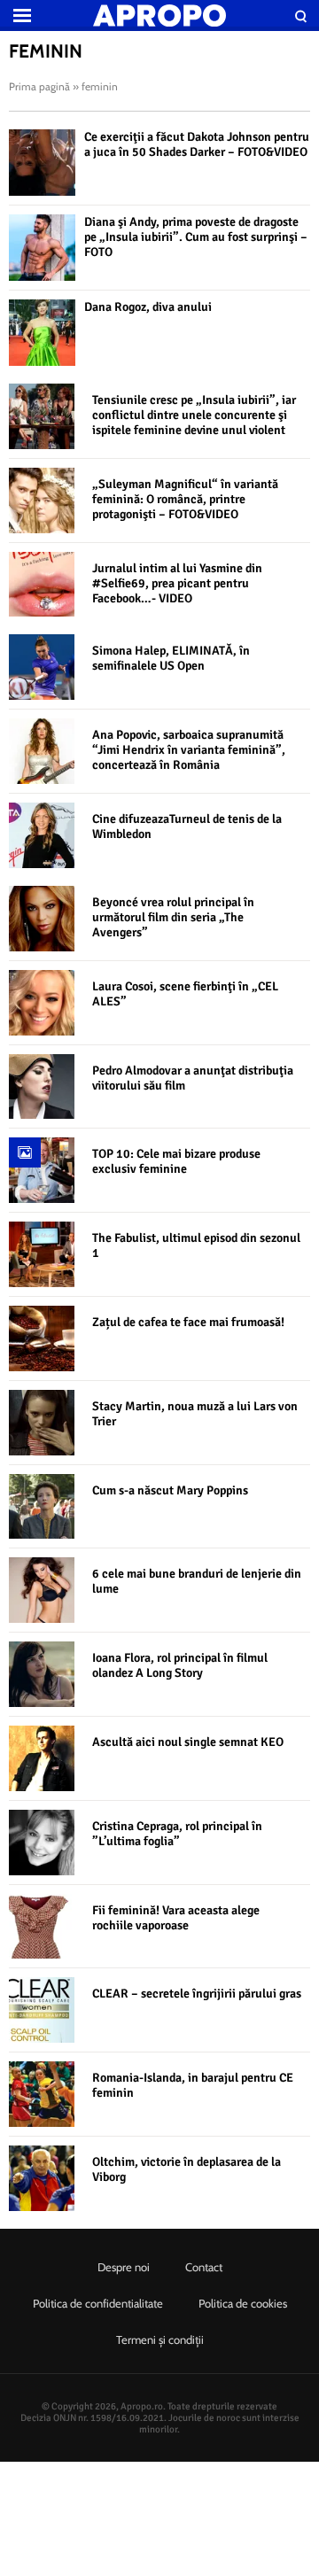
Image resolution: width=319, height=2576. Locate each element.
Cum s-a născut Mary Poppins (170, 1490)
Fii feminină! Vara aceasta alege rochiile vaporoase (176, 1918)
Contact (204, 2267)
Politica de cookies (243, 2303)
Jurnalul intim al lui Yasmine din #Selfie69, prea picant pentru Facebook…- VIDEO (177, 583)
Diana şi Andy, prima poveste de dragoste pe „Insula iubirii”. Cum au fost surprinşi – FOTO (196, 237)
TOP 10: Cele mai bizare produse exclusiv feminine (176, 1161)
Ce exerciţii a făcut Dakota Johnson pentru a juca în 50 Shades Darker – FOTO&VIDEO (197, 144)
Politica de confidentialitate (98, 2303)
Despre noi (124, 2267)
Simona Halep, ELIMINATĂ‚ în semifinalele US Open (171, 658)
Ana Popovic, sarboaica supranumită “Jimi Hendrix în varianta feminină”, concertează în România (189, 750)
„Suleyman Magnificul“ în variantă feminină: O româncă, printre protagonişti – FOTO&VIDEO (185, 499)
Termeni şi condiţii (160, 2339)
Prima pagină (39, 86)
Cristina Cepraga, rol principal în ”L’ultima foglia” (177, 1834)
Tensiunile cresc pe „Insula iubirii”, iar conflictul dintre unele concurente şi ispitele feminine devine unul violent (194, 415)
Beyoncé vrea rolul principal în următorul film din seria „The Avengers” (173, 917)
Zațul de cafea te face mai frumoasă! (188, 1322)
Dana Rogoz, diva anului (148, 307)
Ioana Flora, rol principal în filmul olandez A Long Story (180, 1665)
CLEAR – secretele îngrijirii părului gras (197, 1994)
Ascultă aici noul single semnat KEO (188, 1742)
